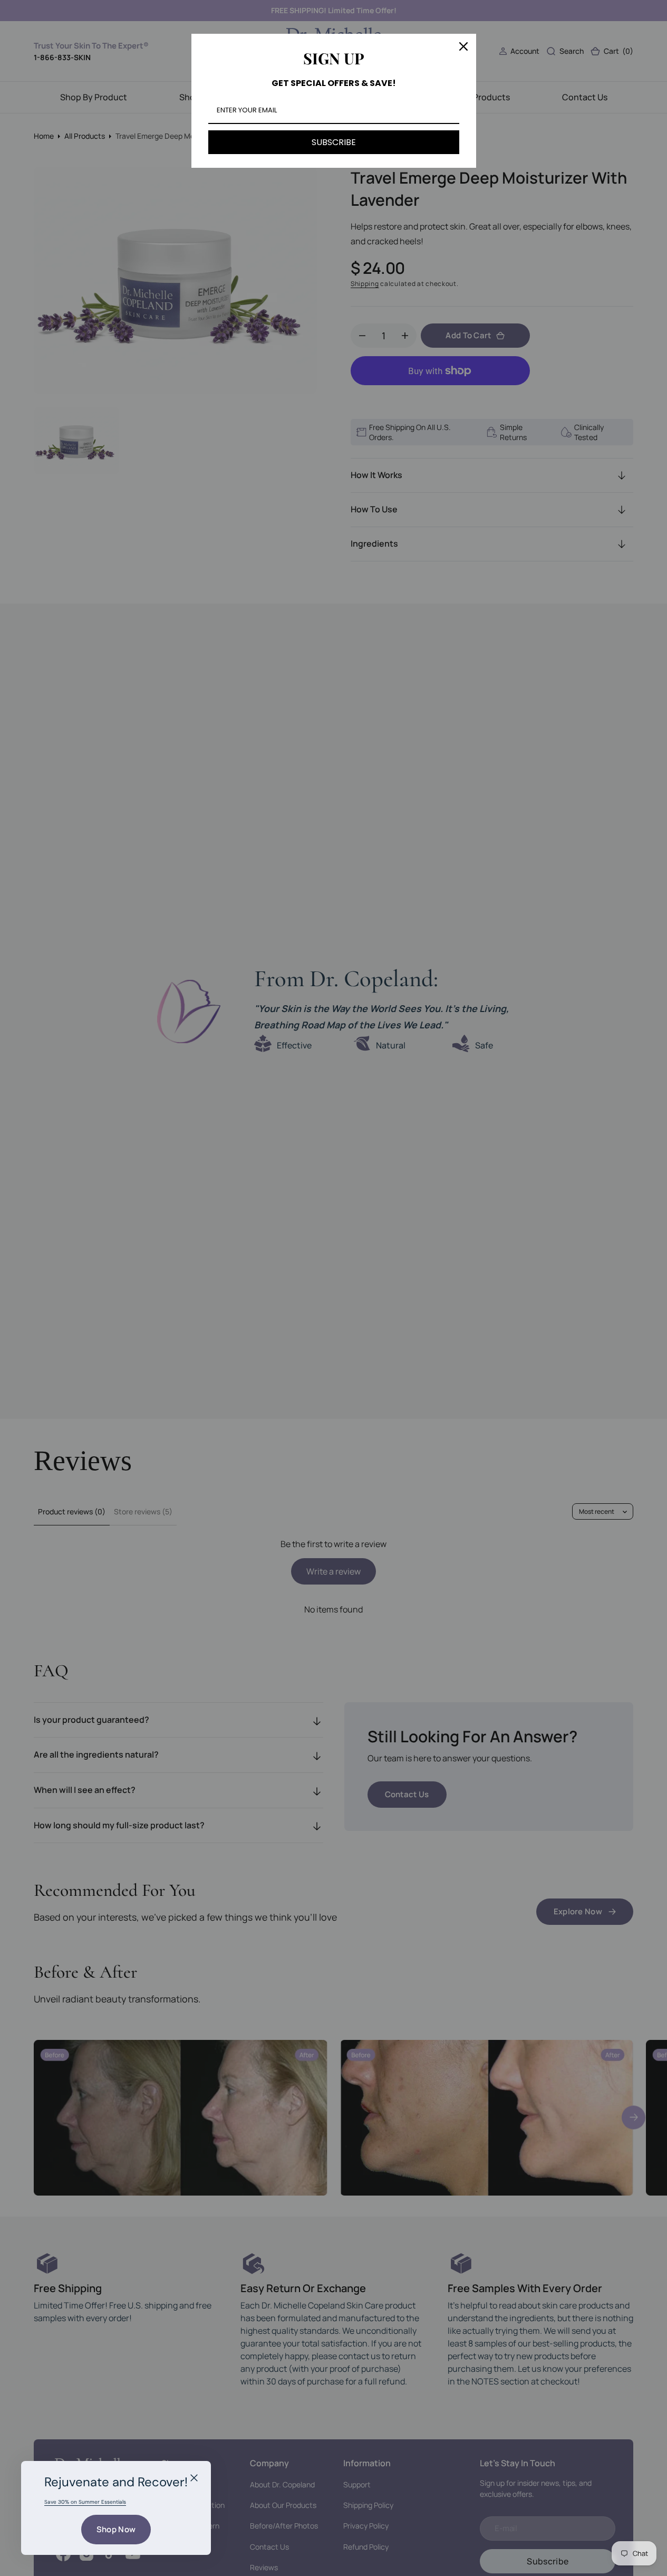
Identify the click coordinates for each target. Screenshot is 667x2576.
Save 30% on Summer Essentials (85, 2502)
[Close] (194, 2478)
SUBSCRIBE (334, 142)
